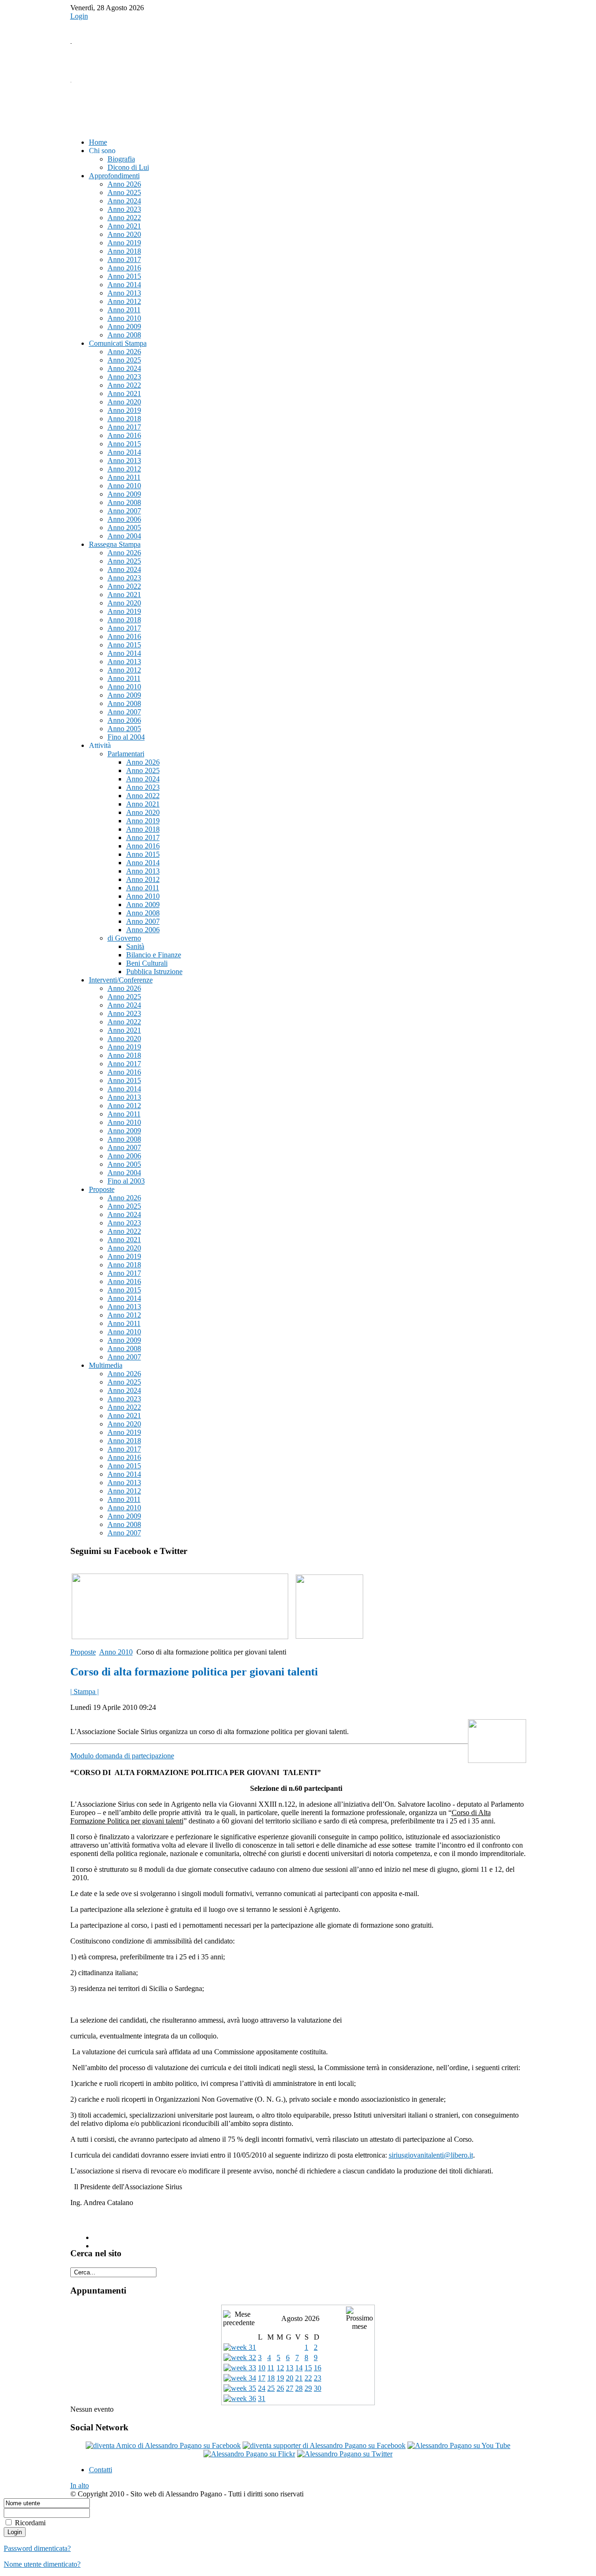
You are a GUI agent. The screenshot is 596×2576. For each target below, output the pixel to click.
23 (318, 2378)
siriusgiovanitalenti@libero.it (431, 2155)
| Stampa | (85, 1692)
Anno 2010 (116, 1652)
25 (271, 2388)
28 (299, 2388)
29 (308, 2388)
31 (262, 2398)
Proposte (83, 1652)
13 (290, 2368)
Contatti (101, 2470)
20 (290, 2378)
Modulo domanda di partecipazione (122, 1756)
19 (280, 2378)
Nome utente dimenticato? (42, 2564)
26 (280, 2388)
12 (280, 2368)
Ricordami (30, 2523)
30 (318, 2388)
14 (299, 2368)
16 (318, 2368)
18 (271, 2378)
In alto (80, 2485)
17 (262, 2378)
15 (308, 2368)
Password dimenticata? (37, 2548)
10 (262, 2368)
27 (290, 2388)
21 (299, 2378)
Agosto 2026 (300, 2318)
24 (262, 2388)
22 (308, 2378)
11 (271, 2368)
